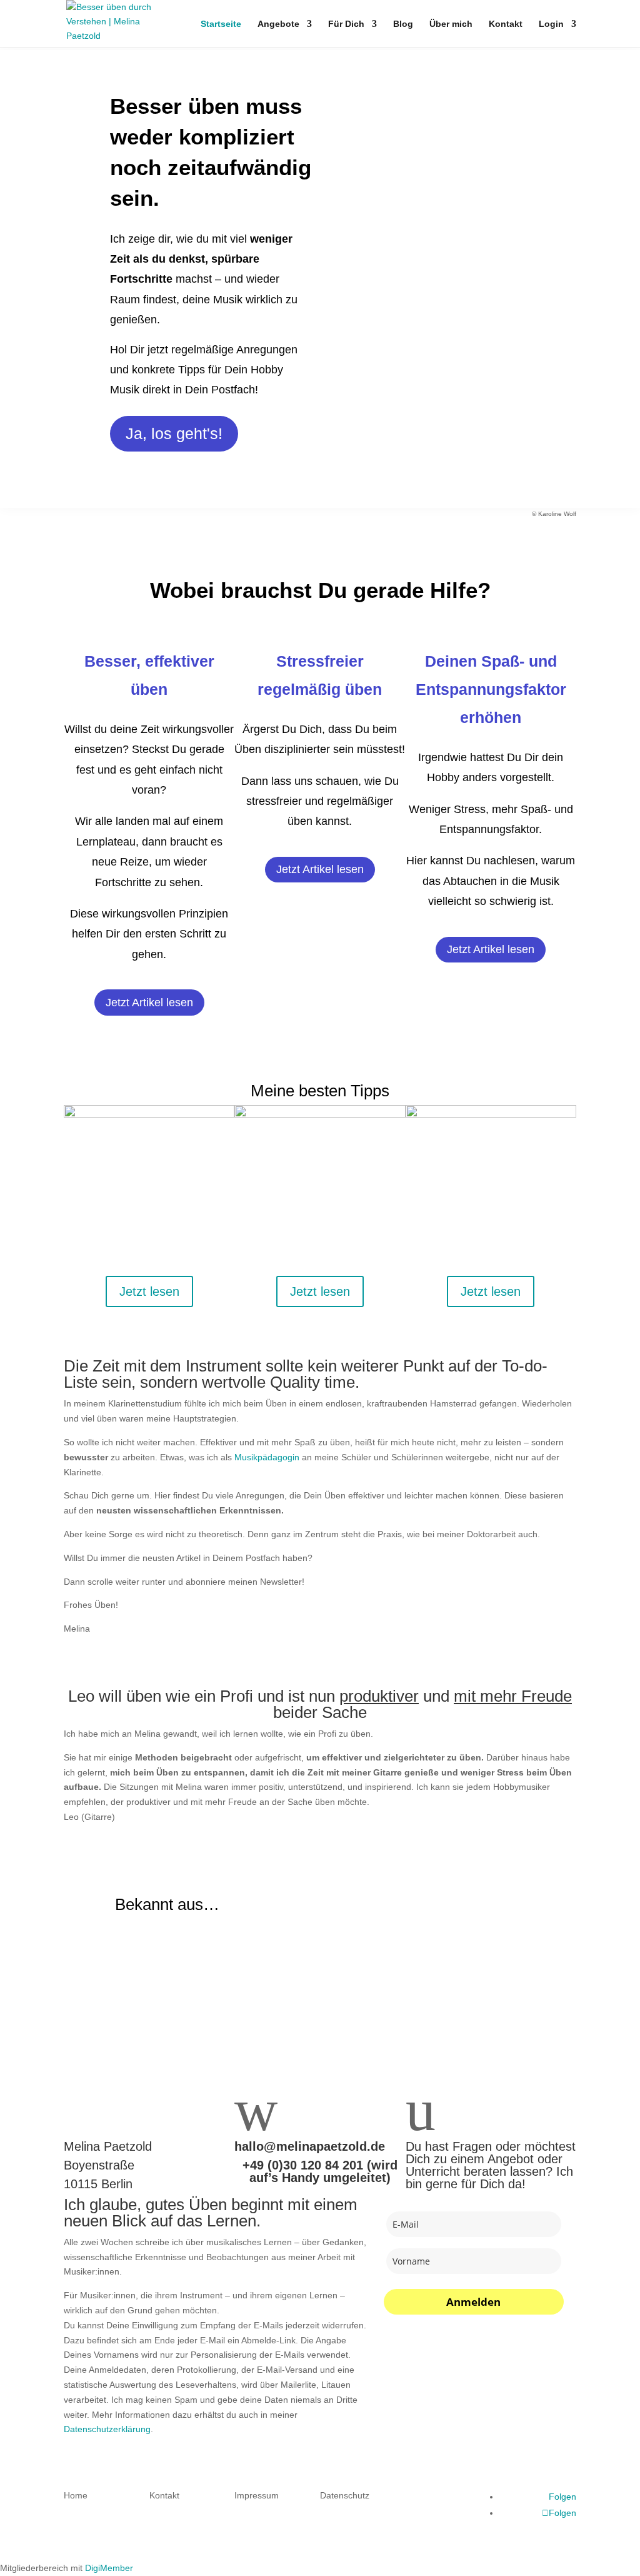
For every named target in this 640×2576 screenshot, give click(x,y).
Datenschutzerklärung (107, 2429)
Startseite (221, 24)
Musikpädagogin (267, 1457)
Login (551, 24)
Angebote (278, 24)
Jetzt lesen (149, 1291)
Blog (403, 24)
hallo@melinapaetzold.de (310, 2146)
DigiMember (109, 2568)
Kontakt (506, 24)
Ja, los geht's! (174, 433)
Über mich (451, 24)
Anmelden (473, 2302)
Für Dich (346, 24)
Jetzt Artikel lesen (149, 1003)
